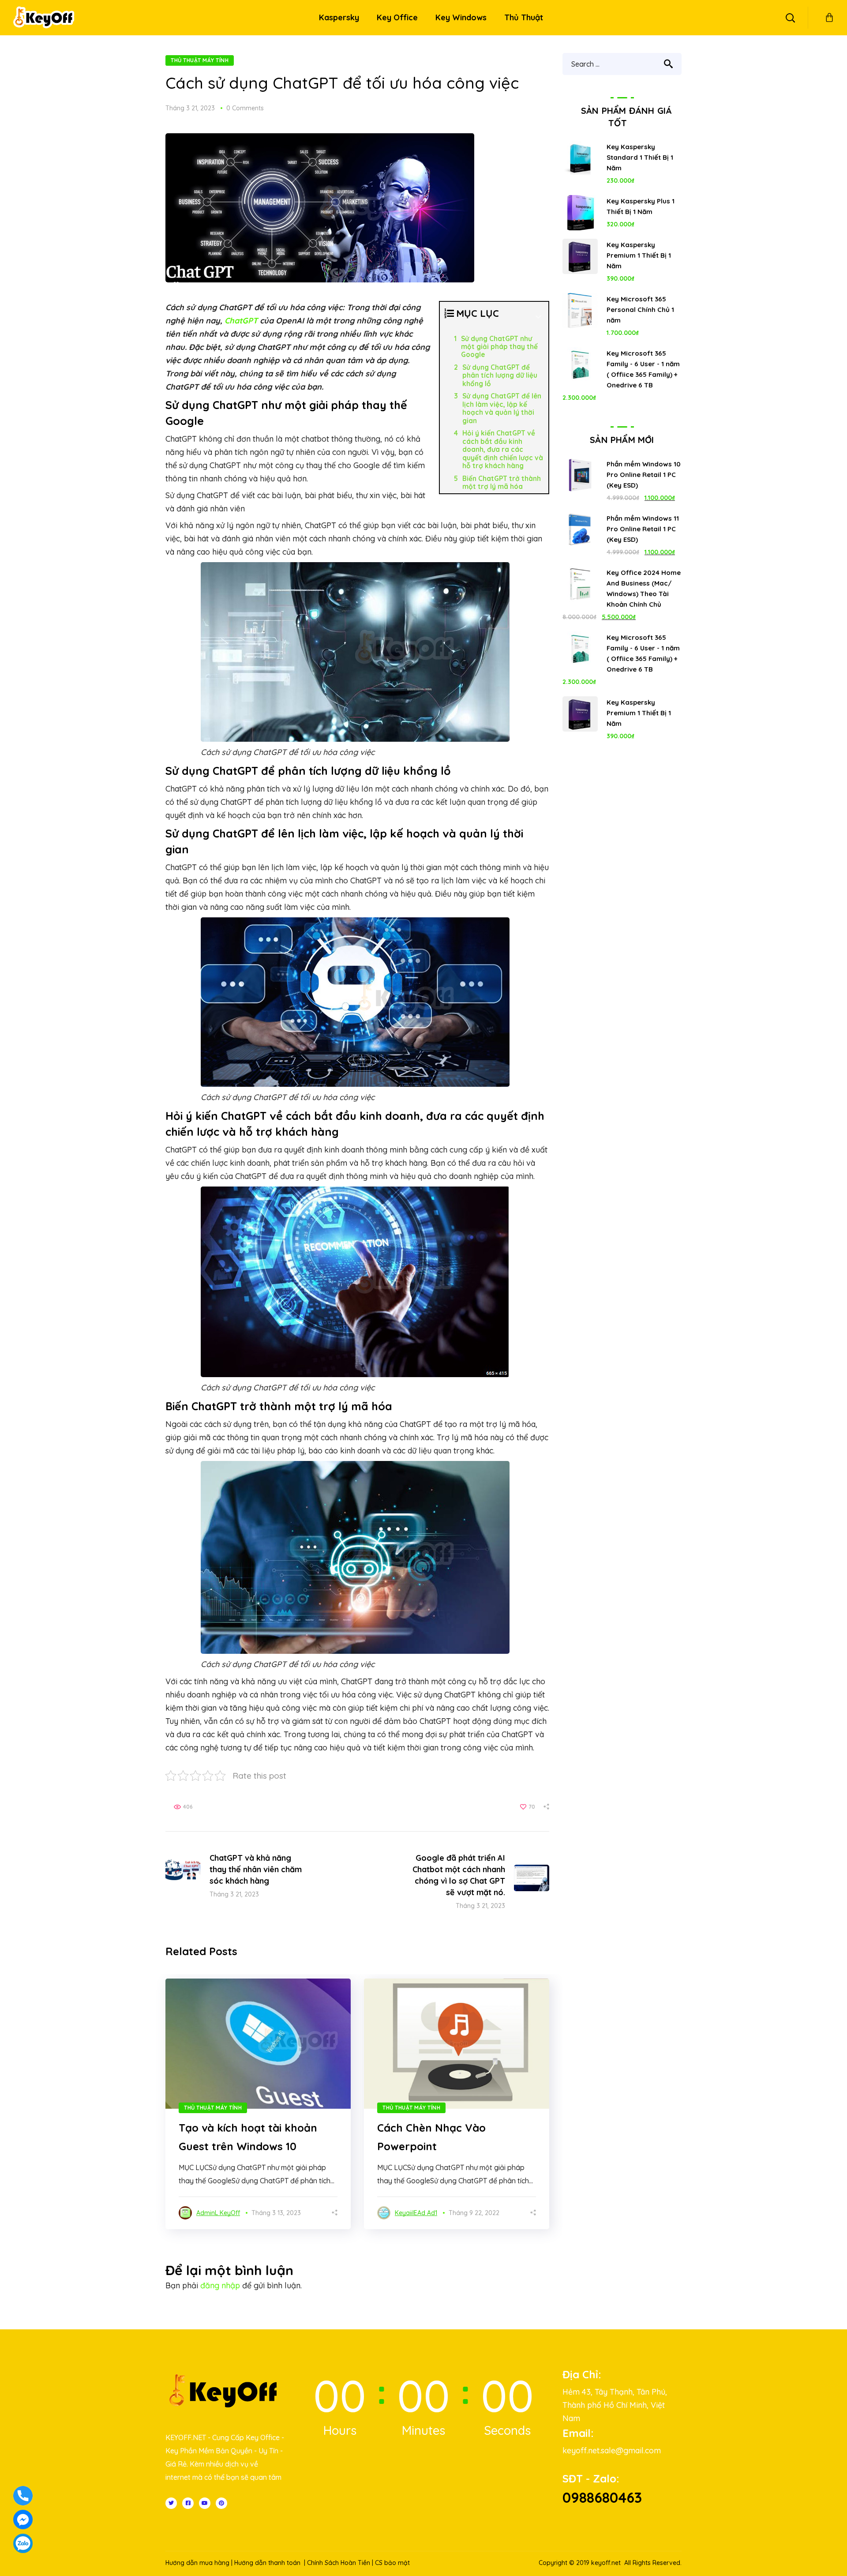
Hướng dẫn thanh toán (267, 2563)
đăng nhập (220, 2285)
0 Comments (245, 108)
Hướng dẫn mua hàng (197, 2563)
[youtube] (205, 2503)
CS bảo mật (392, 2563)
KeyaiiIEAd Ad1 (416, 2213)
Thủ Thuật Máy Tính (200, 60)
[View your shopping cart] (829, 18)
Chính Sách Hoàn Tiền (339, 2563)
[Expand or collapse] (538, 317)
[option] (258, 2104)
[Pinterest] (221, 2503)
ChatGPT (241, 321)
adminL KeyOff (218, 2213)
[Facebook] (188, 2503)
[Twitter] (171, 2503)
